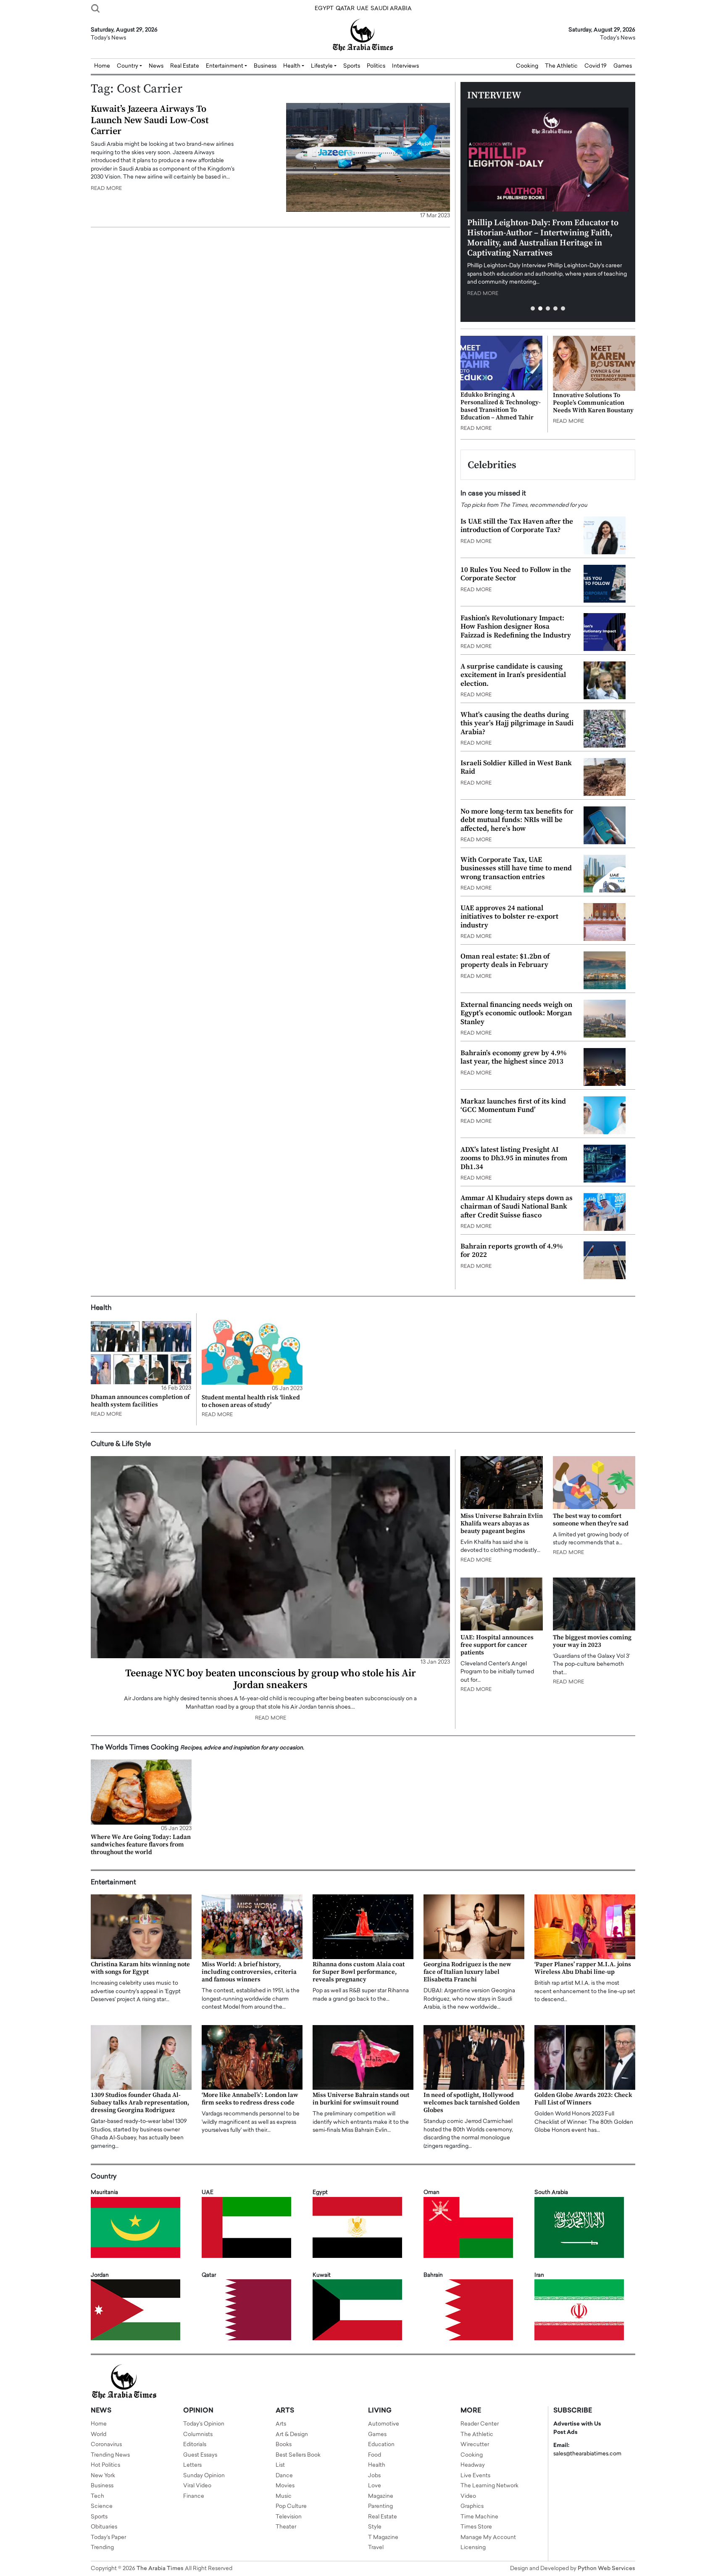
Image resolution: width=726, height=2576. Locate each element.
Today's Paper (108, 2538)
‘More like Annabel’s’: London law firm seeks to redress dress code (250, 2099)
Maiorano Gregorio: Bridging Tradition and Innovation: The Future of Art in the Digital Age (542, 233)
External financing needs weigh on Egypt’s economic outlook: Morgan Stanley (516, 1013)
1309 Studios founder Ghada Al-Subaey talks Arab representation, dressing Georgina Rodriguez (140, 2103)
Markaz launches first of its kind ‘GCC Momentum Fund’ (513, 1106)
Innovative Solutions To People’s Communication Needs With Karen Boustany (593, 403)
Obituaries (104, 2527)
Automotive (384, 2424)
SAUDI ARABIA (391, 9)
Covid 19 (596, 66)
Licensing (473, 2548)
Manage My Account (488, 2538)
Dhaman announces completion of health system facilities (140, 1401)
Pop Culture (291, 2506)
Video (468, 2496)
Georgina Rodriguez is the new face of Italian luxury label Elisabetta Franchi (467, 1972)
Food (375, 2455)
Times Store (476, 2527)
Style (375, 2527)
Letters (192, 2465)
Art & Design (292, 2435)
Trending (102, 2548)
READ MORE (106, 189)
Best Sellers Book (298, 2455)
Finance (194, 2496)
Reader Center (480, 2424)
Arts (281, 2424)
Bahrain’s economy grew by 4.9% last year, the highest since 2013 (514, 1057)
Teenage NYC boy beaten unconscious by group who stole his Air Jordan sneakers (271, 1679)
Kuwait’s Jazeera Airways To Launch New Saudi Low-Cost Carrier (150, 120)
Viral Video (197, 2486)
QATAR (345, 9)
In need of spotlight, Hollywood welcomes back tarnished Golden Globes (472, 2103)
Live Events (475, 2476)
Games (623, 66)
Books (284, 2445)
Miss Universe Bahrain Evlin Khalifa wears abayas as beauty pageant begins (502, 1524)
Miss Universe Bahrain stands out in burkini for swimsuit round (361, 2099)
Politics (376, 66)
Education (381, 2445)
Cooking (527, 66)
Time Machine (479, 2517)
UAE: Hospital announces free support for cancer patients (497, 1645)
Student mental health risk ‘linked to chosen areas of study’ (251, 1401)
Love (375, 2486)
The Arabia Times (160, 2569)
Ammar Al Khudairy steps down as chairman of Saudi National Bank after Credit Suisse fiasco (517, 1207)
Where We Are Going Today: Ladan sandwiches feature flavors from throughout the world (141, 1845)
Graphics (472, 2506)
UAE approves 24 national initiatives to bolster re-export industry (509, 917)
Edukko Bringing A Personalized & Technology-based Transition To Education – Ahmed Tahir (501, 406)
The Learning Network (489, 2486)
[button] (533, 308)
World (99, 2435)
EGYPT (324, 9)
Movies (285, 2486)
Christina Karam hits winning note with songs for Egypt (140, 1968)
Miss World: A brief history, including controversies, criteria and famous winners (249, 1972)
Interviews (405, 66)
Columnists (198, 2435)
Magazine (381, 2496)
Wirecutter (475, 2445)
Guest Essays (200, 2455)
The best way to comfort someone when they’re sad (591, 1520)
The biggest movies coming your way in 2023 (592, 1641)
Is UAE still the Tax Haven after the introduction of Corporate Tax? (517, 526)
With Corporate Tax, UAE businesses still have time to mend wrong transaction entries (516, 868)
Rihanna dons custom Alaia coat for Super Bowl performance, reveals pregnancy (359, 1972)
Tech (97, 2496)
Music (284, 2496)
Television (289, 2517)
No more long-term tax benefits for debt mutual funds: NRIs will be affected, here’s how (517, 820)
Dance (284, 2476)
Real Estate (185, 66)
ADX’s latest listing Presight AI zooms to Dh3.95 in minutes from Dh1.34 (514, 1158)
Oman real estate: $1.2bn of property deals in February (505, 961)
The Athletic (561, 66)
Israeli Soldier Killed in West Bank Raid (516, 767)
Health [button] (292, 66)
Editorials (195, 2445)
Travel (376, 2548)
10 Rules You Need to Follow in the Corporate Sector (516, 574)
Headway (473, 2465)
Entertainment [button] (225, 66)
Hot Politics (105, 2465)
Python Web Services (606, 2569)
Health (377, 2465)
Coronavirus (106, 2445)
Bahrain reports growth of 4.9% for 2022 (512, 1251)
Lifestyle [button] (322, 66)
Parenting (380, 2506)
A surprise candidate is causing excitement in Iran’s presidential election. (513, 675)
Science (102, 2506)
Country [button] (128, 66)
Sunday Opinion (204, 2476)
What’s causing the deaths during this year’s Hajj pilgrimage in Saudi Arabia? (517, 723)
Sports (352, 66)
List (280, 2465)
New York (103, 2476)
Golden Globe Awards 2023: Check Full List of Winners (583, 2099)
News (156, 66)
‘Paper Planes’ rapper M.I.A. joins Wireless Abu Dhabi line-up (583, 1968)
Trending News (110, 2455)
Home (102, 66)
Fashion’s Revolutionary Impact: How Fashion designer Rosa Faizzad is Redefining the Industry (516, 627)
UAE (363, 9)
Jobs (374, 2476)
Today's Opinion (204, 2424)
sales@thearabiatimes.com (587, 2454)
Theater (286, 2527)
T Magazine (383, 2538)
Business (265, 66)
